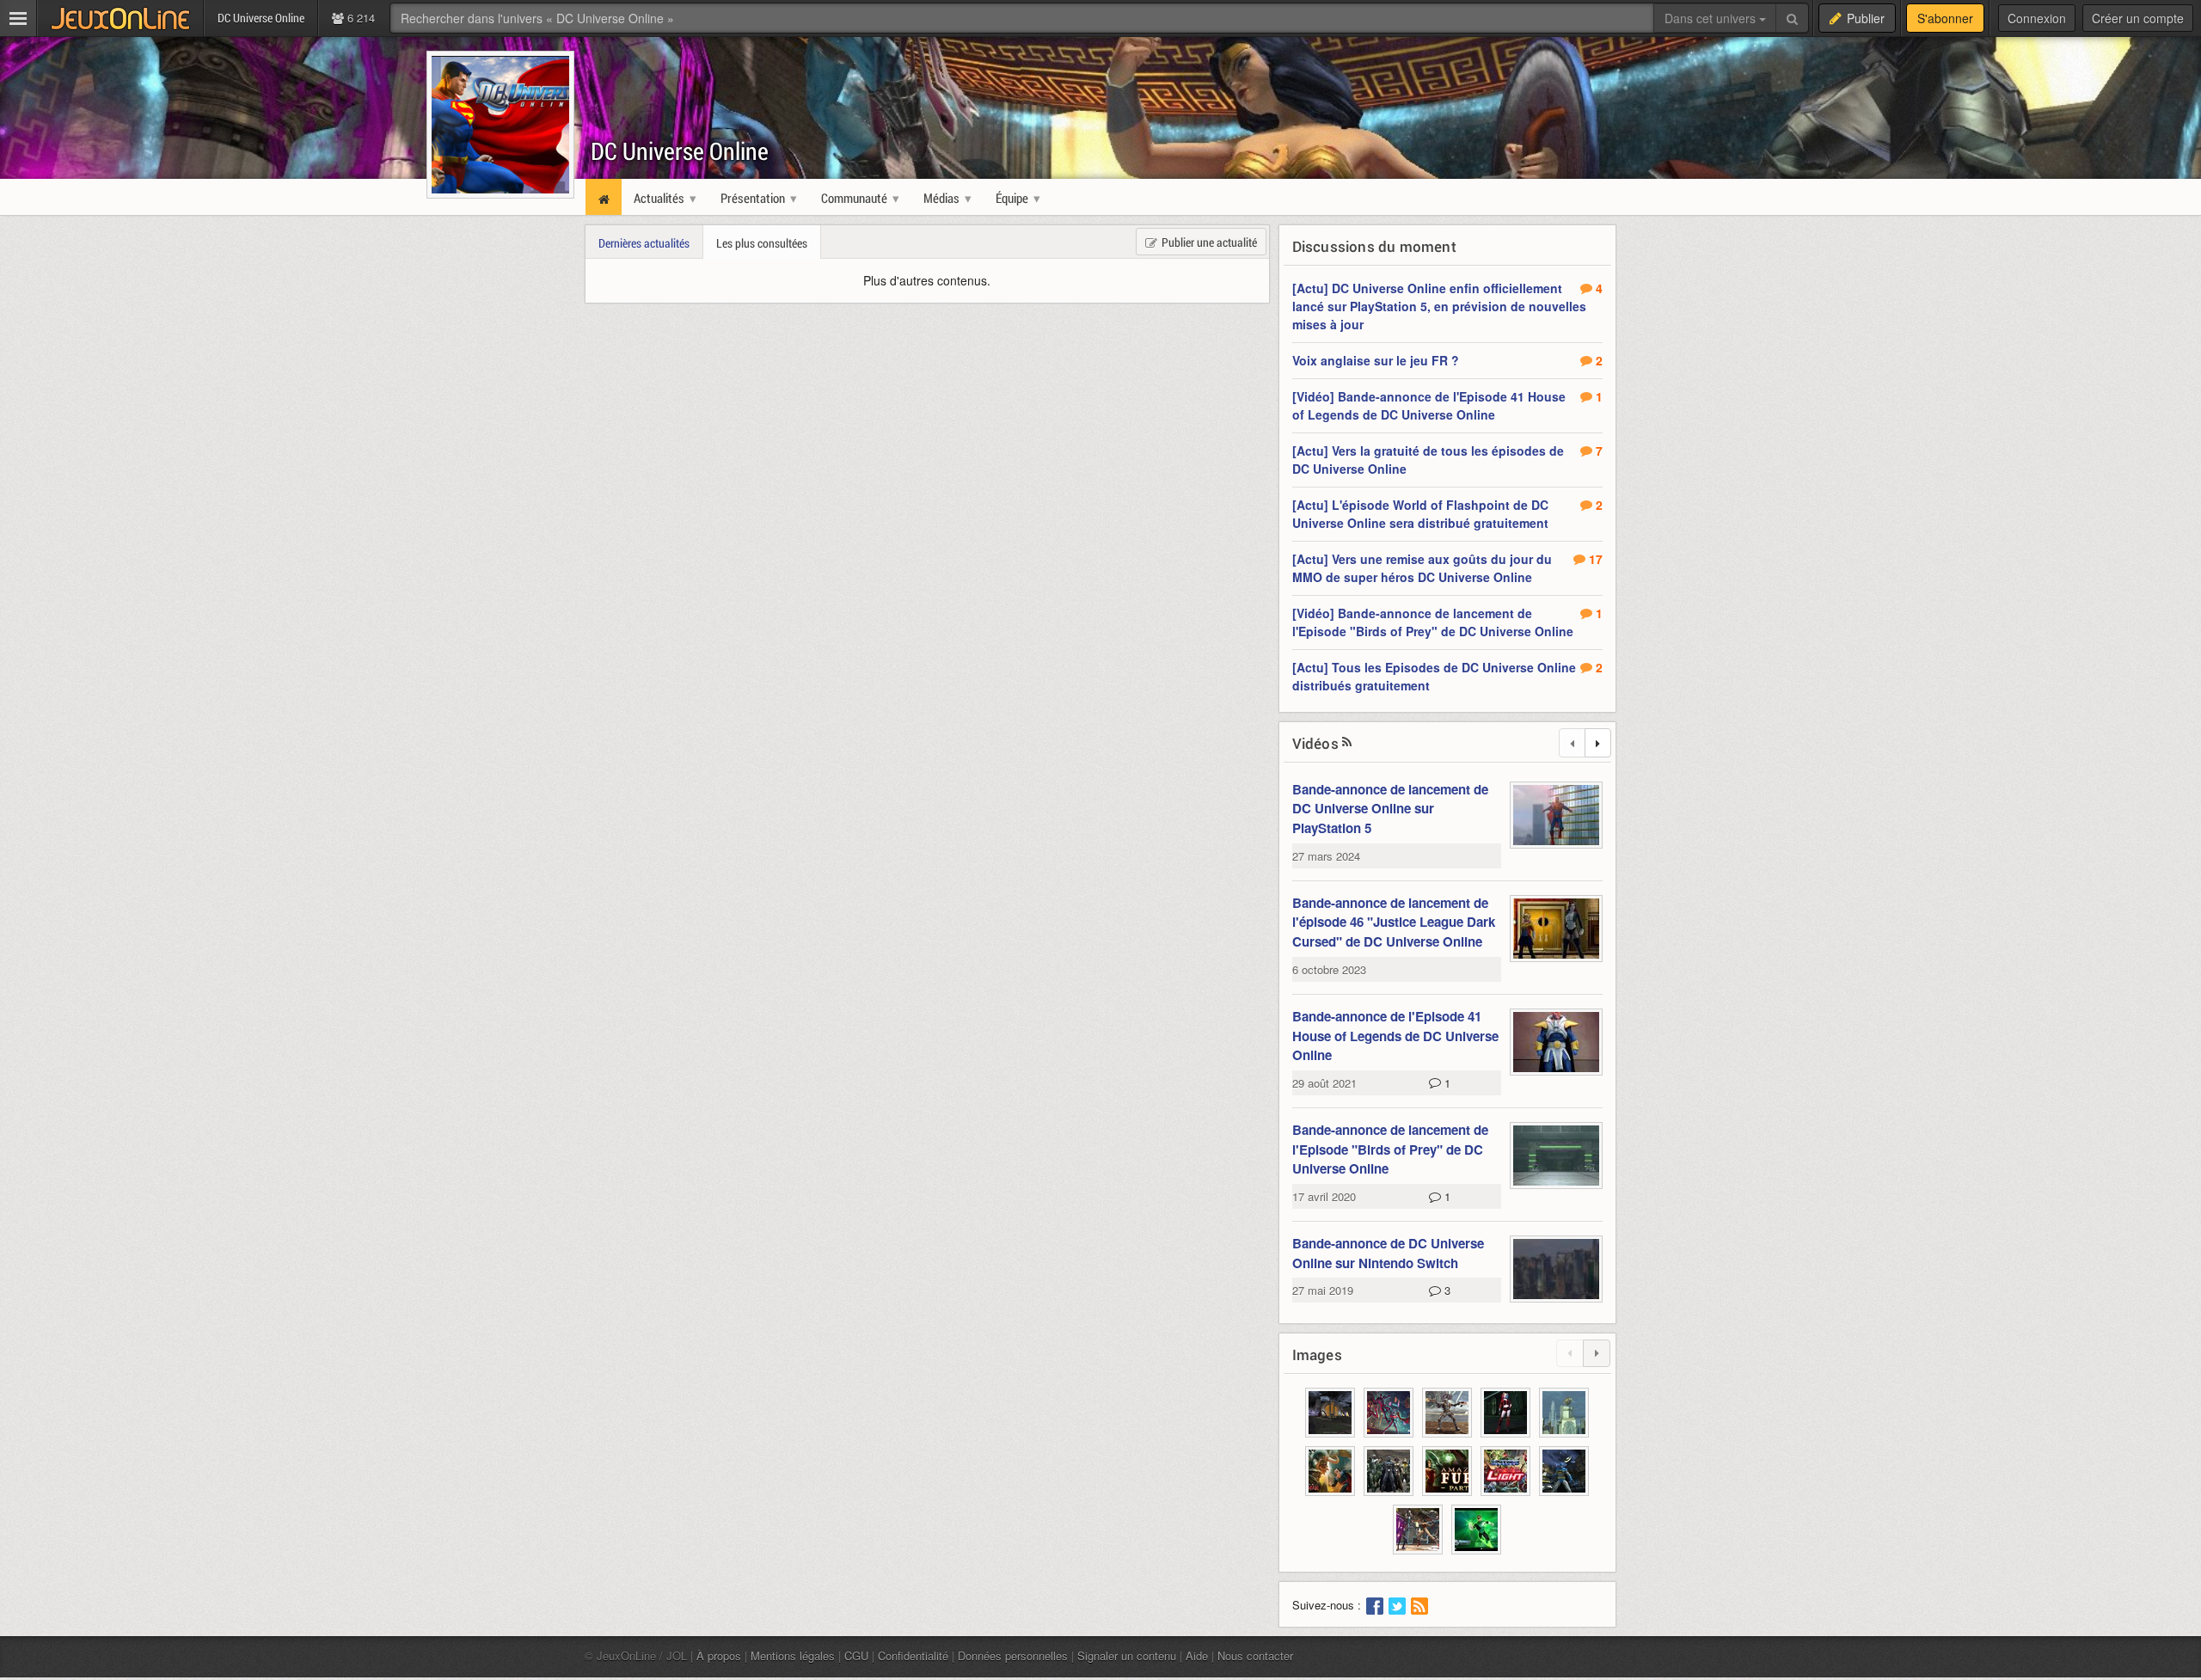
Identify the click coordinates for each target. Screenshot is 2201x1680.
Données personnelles (1013, 1655)
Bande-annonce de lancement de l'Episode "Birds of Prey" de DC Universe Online (1390, 1149)
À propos (719, 1655)
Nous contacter (1255, 1655)
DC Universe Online (680, 151)
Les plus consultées (762, 243)
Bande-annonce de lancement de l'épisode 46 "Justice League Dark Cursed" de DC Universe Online (1394, 922)
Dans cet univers (1712, 18)
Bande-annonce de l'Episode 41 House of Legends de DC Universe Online (1395, 1036)
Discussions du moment (1374, 246)
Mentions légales (793, 1655)
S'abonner (1945, 18)
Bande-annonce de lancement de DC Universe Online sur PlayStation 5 (1390, 809)
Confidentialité (913, 1655)
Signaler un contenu (1127, 1655)
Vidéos (1315, 743)
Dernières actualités (644, 243)
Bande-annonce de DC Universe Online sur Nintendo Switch (1388, 1253)
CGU (856, 1655)
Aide (1197, 1655)
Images (1317, 1355)
